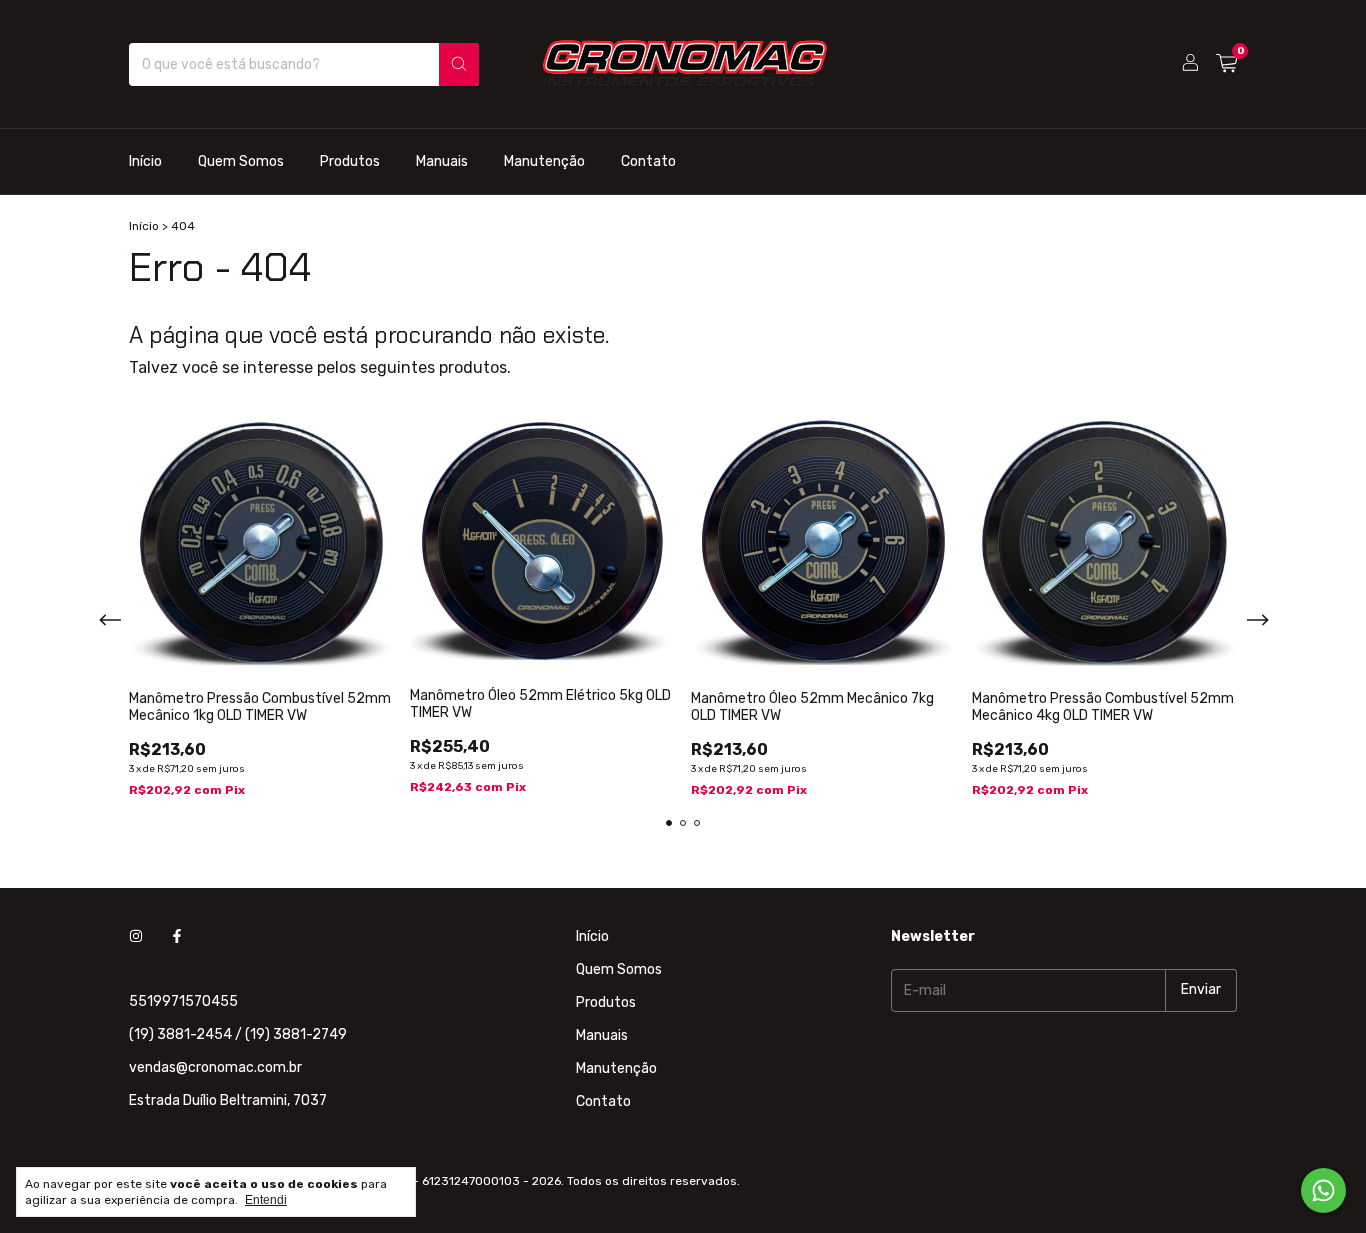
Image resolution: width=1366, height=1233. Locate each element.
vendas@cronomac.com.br (215, 1067)
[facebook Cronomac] (177, 936)
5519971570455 (183, 1001)
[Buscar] (459, 64)
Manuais (442, 161)
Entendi (266, 1200)
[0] (1226, 64)
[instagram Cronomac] (136, 936)
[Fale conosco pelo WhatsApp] (1323, 1190)
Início (145, 161)
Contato (648, 161)
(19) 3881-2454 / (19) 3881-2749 (238, 1034)
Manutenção (544, 161)
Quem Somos (241, 161)
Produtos (350, 161)
